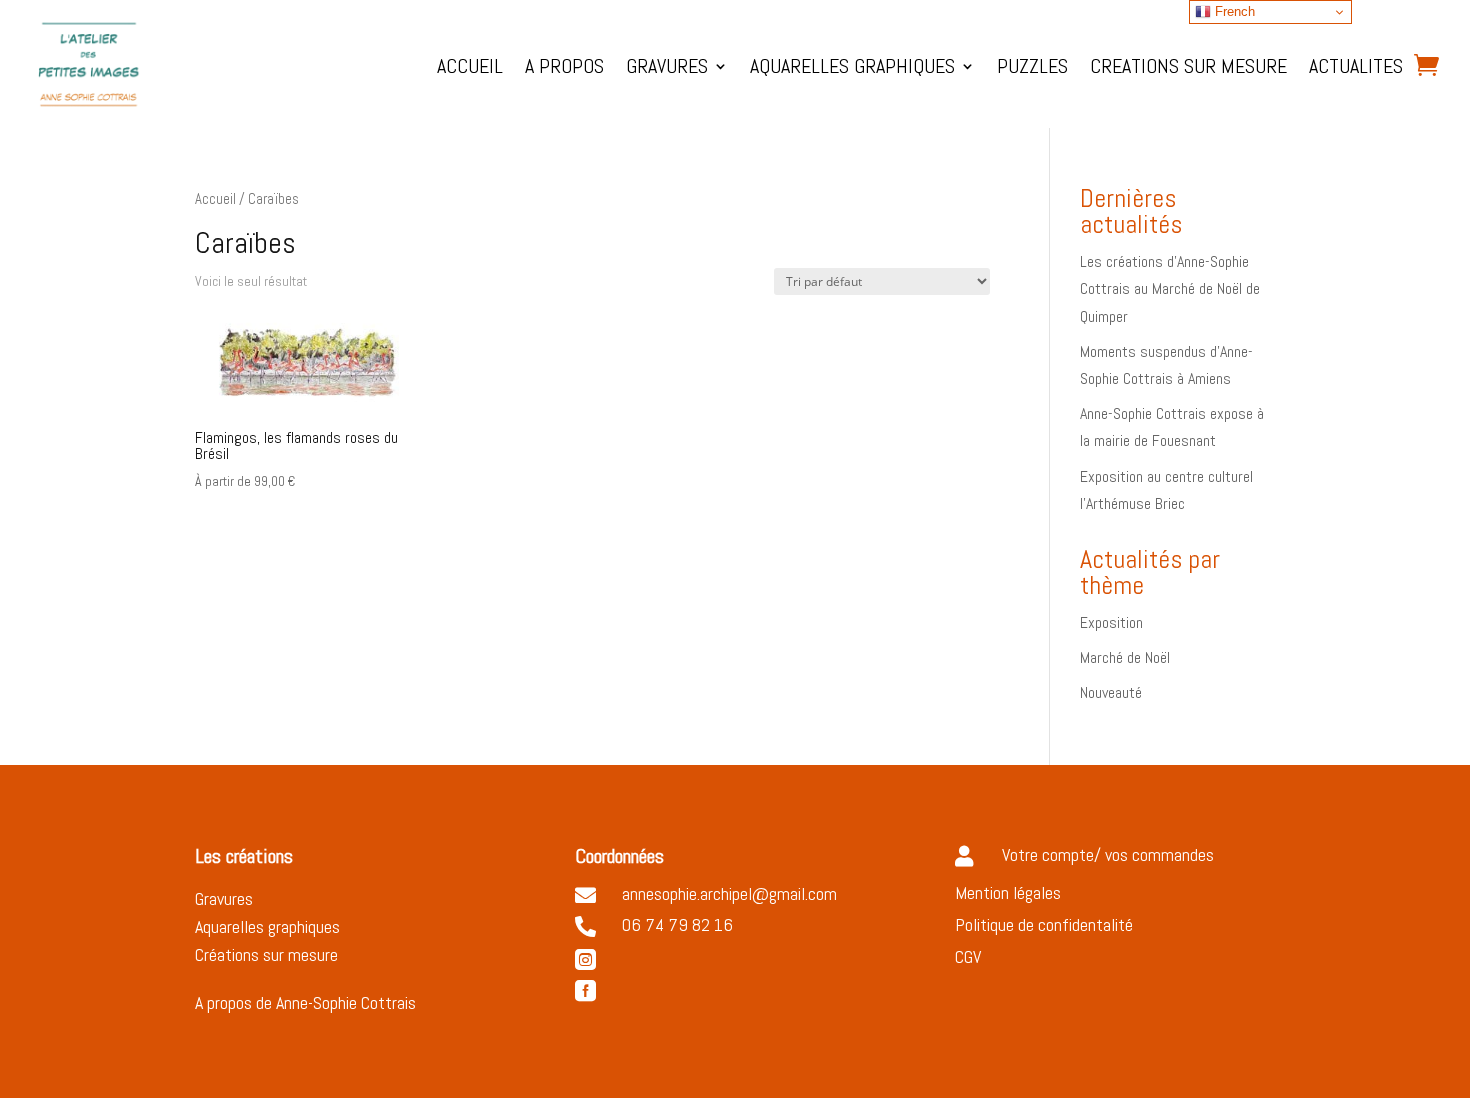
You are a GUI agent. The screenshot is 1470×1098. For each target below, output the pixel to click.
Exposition (1111, 622)
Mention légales (1008, 892)
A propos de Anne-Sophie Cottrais (307, 1002)
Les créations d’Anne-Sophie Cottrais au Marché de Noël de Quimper (1170, 288)
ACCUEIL (470, 66)
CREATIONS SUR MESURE (1188, 66)
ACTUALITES (1356, 66)
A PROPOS (564, 66)
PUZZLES (1032, 66)
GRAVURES (667, 66)
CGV (968, 956)
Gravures (224, 898)
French (1233, 11)
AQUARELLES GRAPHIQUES (852, 66)
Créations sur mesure (266, 954)
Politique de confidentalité (1044, 924)
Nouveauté (1111, 692)
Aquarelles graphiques (267, 926)
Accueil (215, 199)
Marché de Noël (1125, 657)
